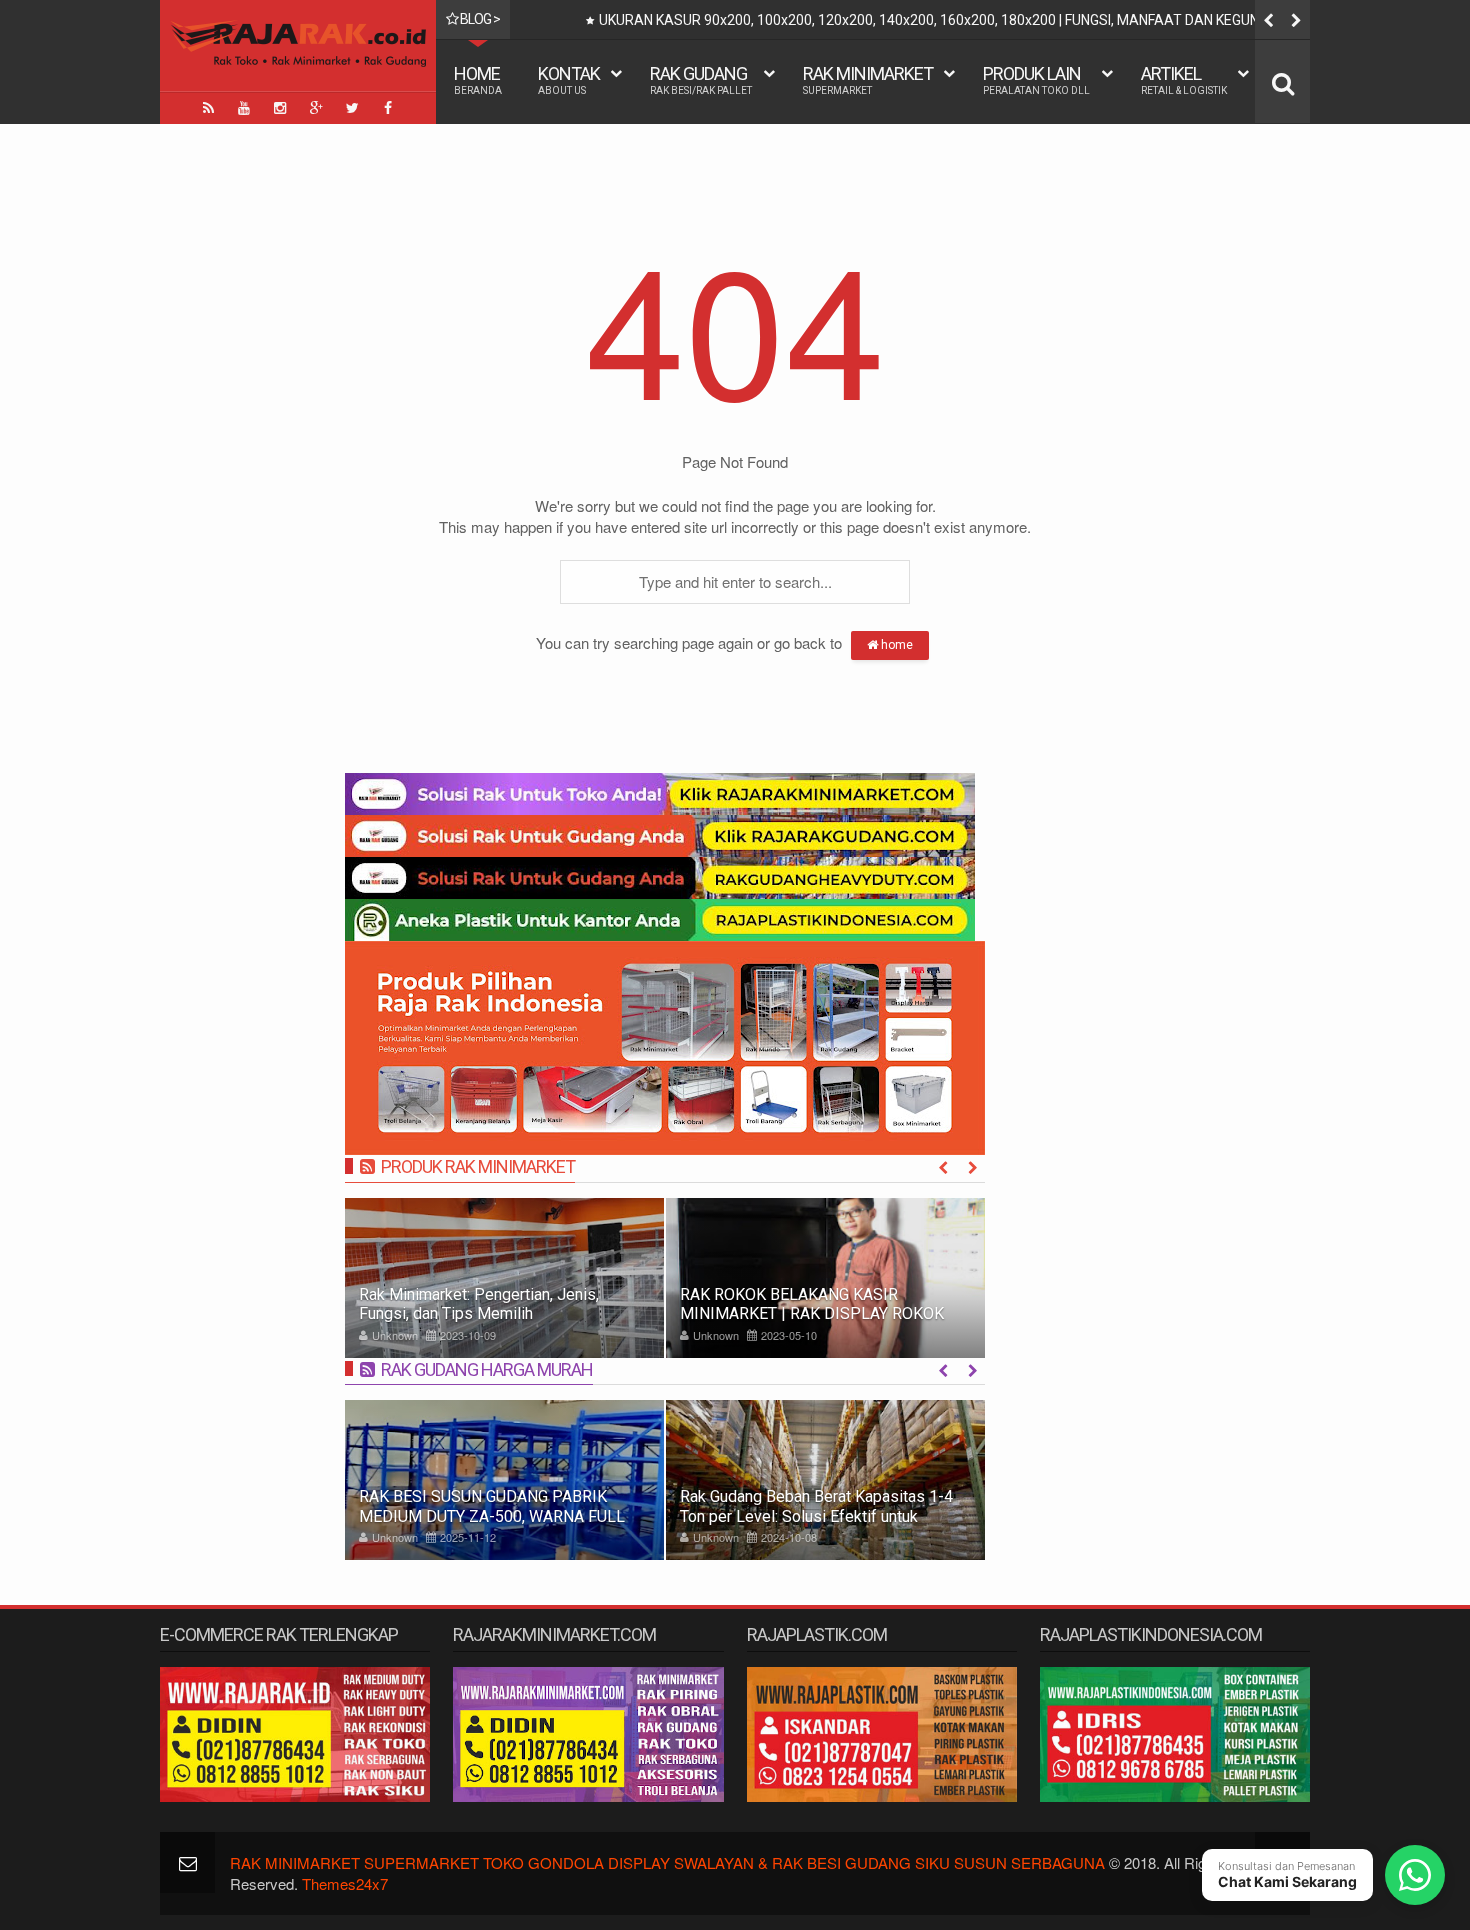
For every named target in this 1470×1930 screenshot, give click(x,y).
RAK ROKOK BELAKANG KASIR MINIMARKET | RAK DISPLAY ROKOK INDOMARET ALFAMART (812, 1313)
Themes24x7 (345, 1883)
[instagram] (280, 108)
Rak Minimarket (868, 79)
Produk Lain (1036, 79)
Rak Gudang (701, 79)
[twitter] (352, 108)
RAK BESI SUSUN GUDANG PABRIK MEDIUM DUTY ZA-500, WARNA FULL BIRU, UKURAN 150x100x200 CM (492, 1515)
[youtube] (244, 108)
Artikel (1184, 79)
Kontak (569, 79)
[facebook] (388, 108)
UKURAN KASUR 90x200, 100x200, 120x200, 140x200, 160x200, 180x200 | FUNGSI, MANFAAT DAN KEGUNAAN (943, 20)
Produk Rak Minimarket (478, 1166)
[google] (316, 108)
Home (478, 79)
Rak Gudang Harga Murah (487, 1369)
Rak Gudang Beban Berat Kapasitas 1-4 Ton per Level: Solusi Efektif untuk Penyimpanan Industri (816, 1515)
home (895, 645)
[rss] (208, 108)
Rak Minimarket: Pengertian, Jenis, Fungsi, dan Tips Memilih (479, 1304)
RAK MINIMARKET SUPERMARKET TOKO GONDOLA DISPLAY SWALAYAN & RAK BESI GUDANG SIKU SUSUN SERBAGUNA (667, 1862)
